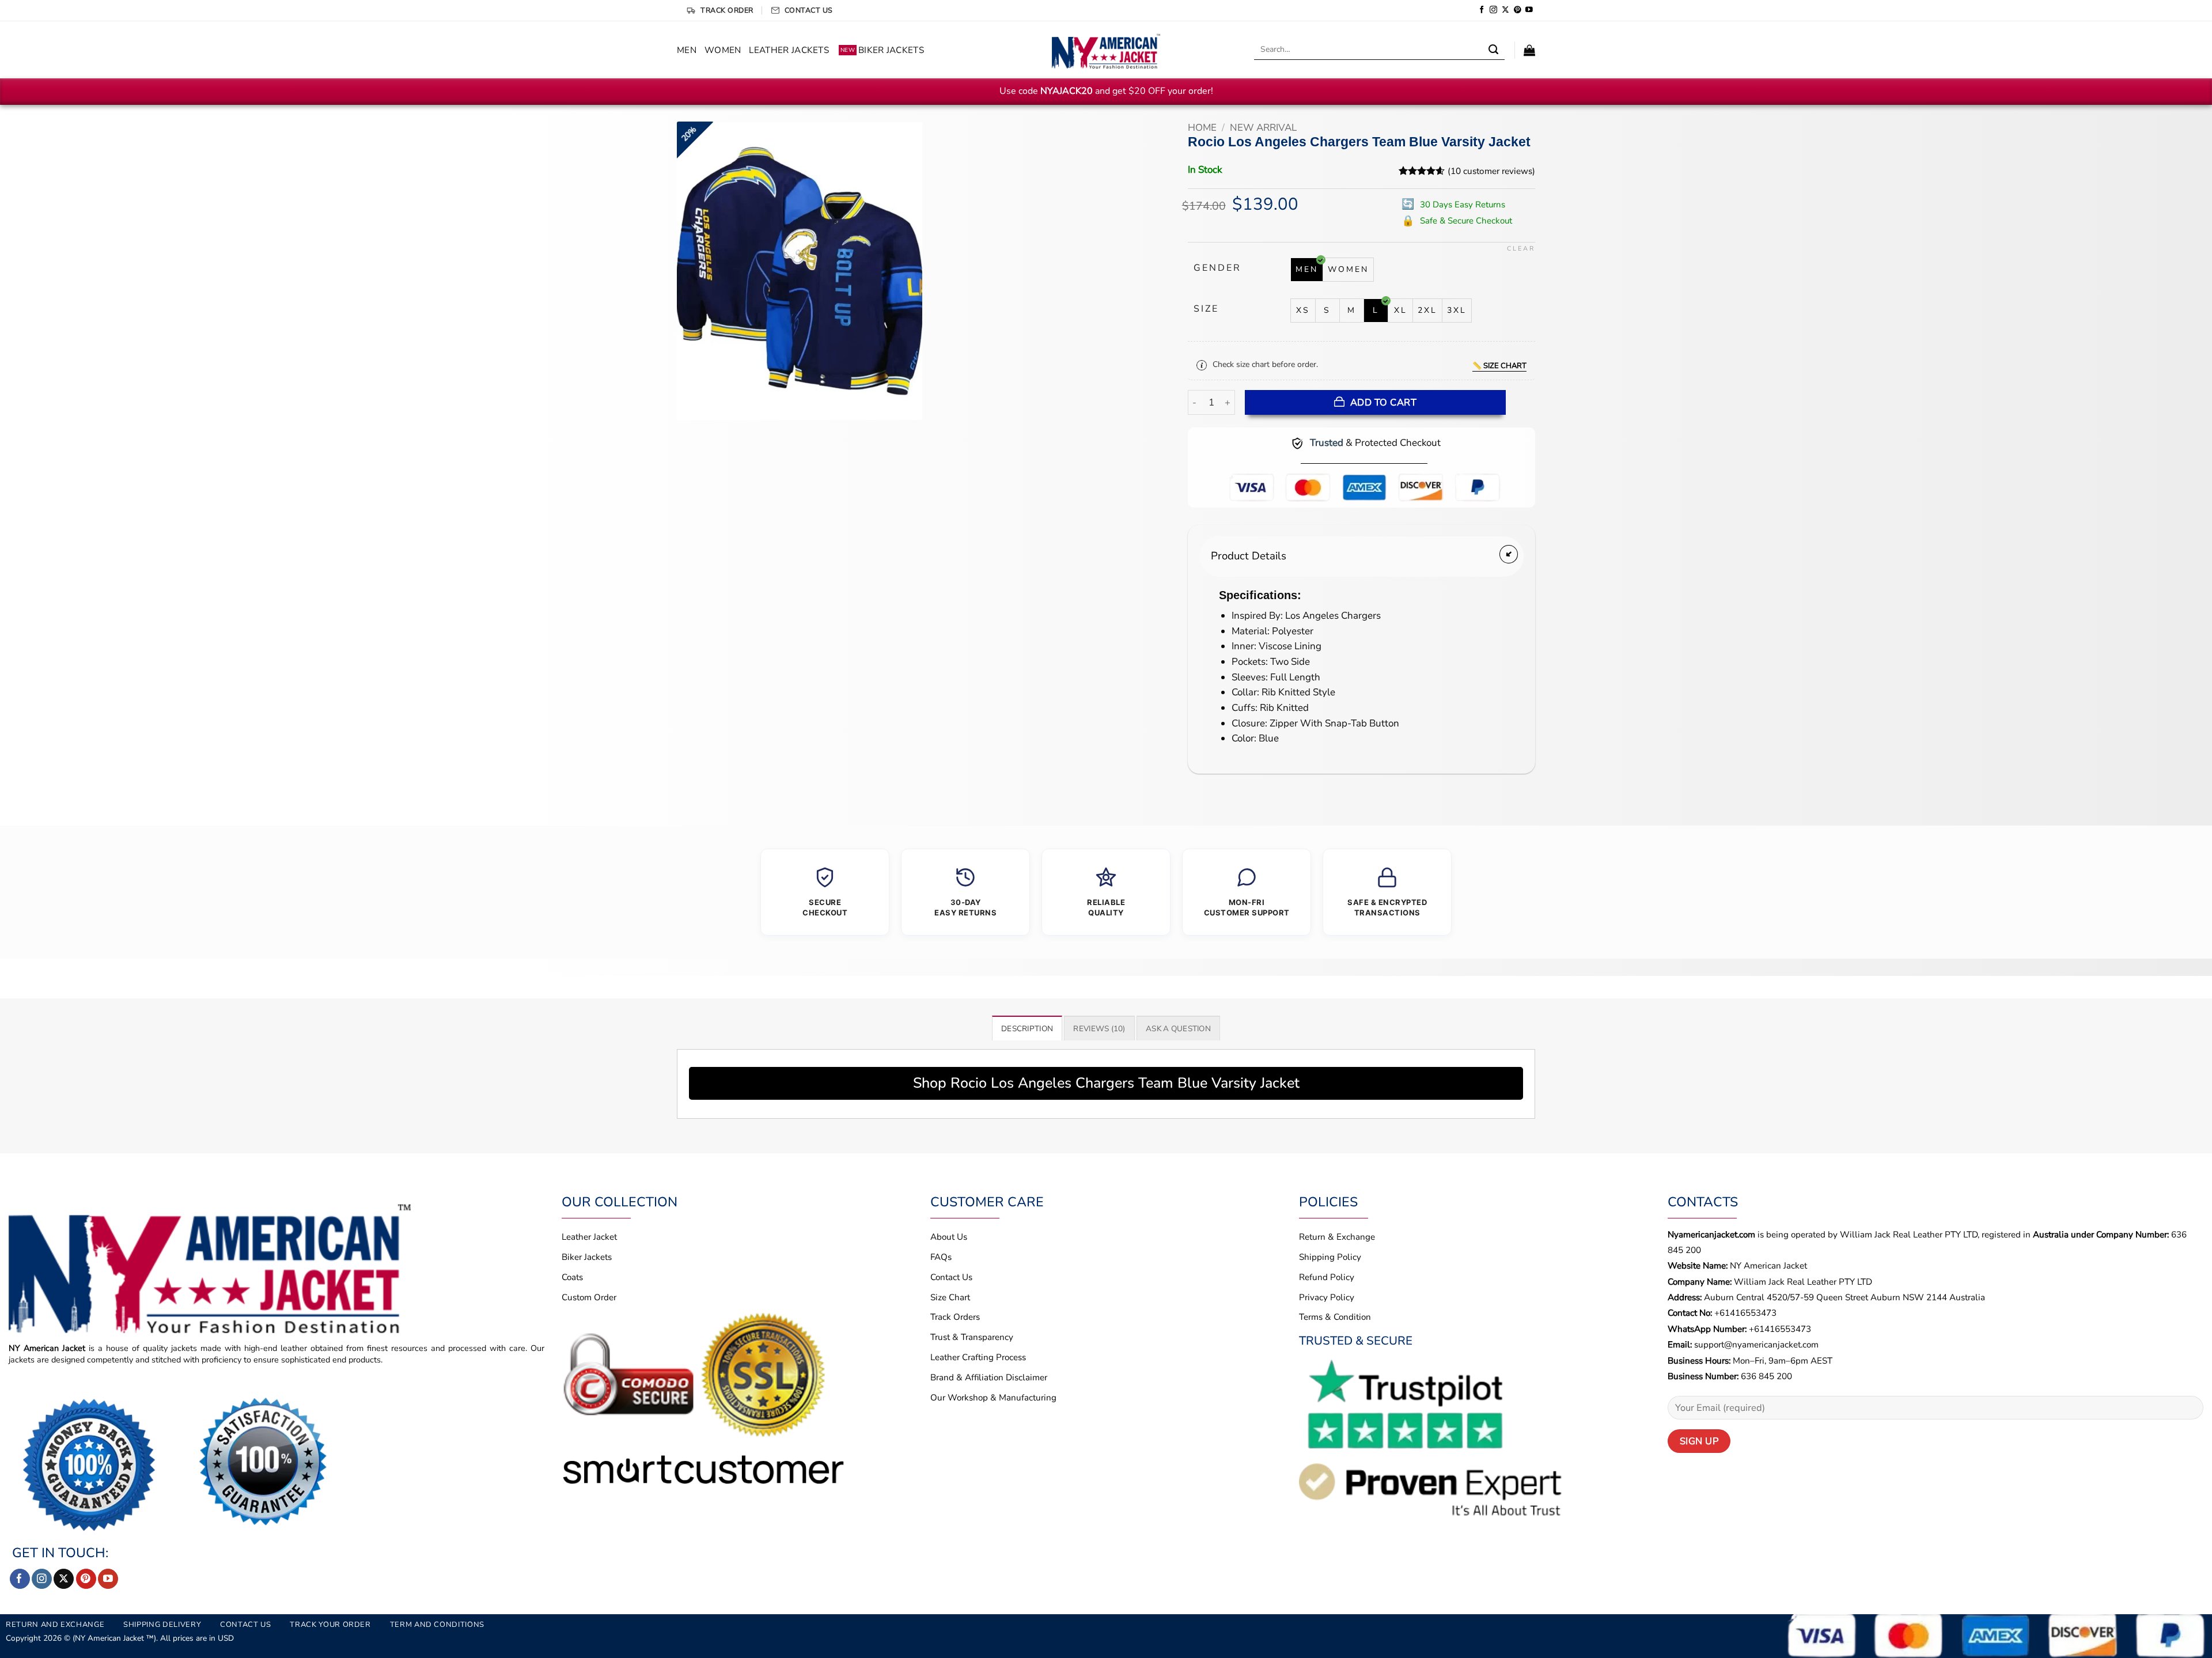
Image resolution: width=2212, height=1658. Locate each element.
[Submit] (1494, 50)
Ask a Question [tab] (1178, 1029)
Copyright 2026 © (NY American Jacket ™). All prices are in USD (120, 1638)
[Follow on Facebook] (1482, 10)
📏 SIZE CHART (1499, 366)
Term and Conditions (437, 1625)
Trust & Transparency (972, 1337)
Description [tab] (1027, 1029)
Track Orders (955, 1317)
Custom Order (589, 1297)
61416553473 (1783, 1329)
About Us (949, 1237)
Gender (1217, 268)
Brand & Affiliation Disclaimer (989, 1377)
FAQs (941, 1257)
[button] (1529, 50)
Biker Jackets (882, 50)
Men (687, 50)
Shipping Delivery (162, 1625)
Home (1202, 128)
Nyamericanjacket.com (1711, 1235)
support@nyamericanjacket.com (1756, 1345)
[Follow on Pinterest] (1518, 10)
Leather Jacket (589, 1237)
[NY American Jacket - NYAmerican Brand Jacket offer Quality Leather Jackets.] (1106, 50)
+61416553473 (1745, 1313)
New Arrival (1263, 128)
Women (723, 50)
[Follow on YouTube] (1529, 10)
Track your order (330, 1625)
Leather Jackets (789, 50)
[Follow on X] (1505, 10)
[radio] (1307, 270)
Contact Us (951, 1277)
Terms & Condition (1335, 1317)
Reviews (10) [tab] (1099, 1029)
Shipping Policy (1330, 1257)
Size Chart (950, 1297)
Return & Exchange (1337, 1237)
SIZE (1206, 309)
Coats (572, 1277)
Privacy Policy (1327, 1297)
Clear (1521, 249)
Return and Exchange (55, 1625)
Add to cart (1383, 402)
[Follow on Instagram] (1493, 10)
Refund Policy (1327, 1277)
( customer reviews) (1491, 171)
